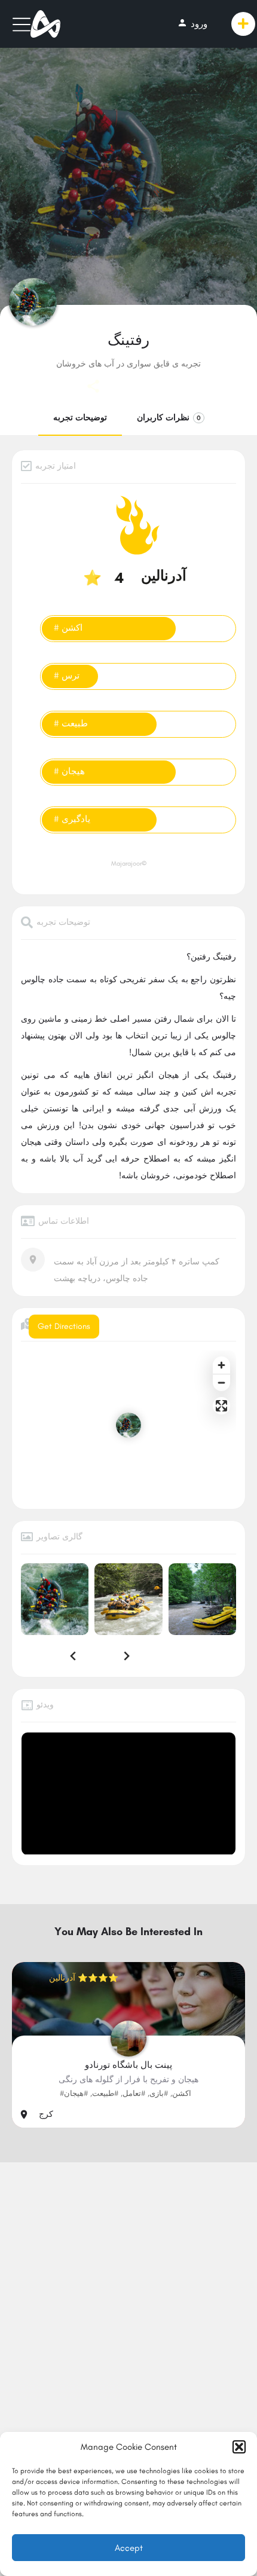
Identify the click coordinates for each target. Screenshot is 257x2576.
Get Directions (64, 1326)
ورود (192, 23)
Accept (129, 2548)
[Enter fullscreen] (221, 1406)
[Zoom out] (221, 1382)
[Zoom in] (221, 1365)
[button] (239, 2447)
